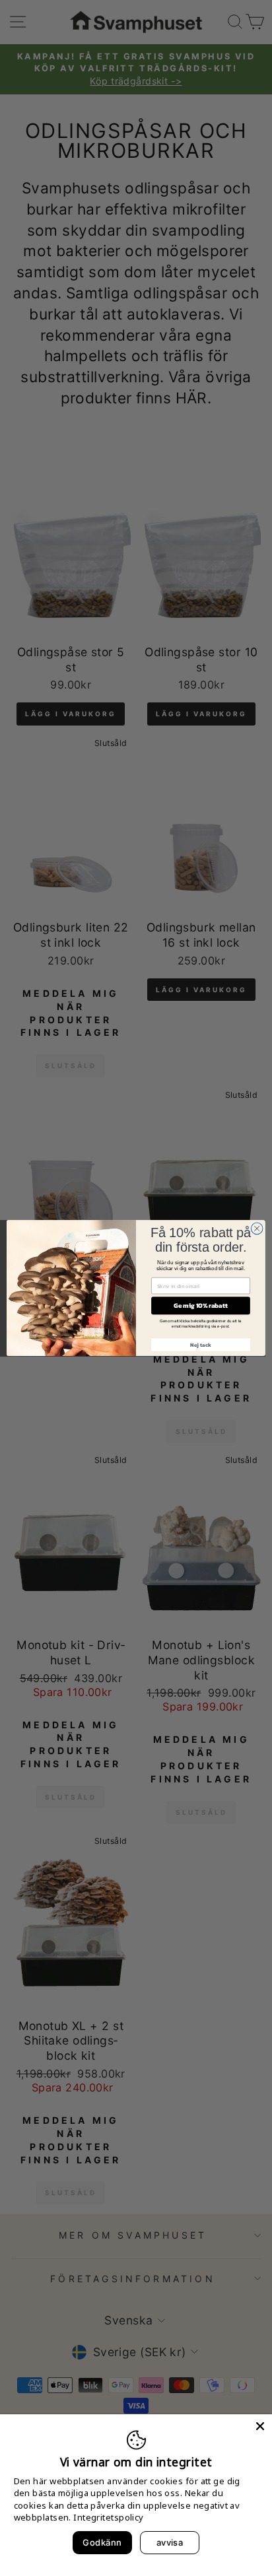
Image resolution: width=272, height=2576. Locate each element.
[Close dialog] (257, 1229)
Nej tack (200, 1345)
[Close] (260, 2426)
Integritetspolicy (108, 2517)
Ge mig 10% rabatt (201, 1305)
